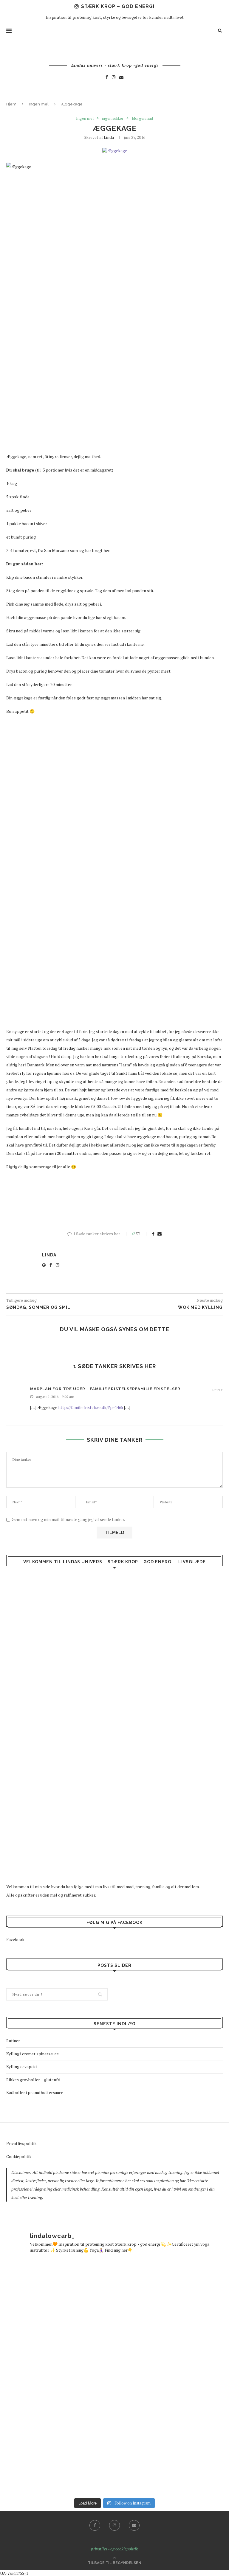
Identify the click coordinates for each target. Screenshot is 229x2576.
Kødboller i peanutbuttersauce (35, 2092)
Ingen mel (39, 104)
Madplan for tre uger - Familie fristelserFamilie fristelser (105, 1389)
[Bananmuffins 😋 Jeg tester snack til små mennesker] (57, 2299)
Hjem (11, 104)
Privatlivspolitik (21, 2143)
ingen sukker (113, 119)
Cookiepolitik (19, 2156)
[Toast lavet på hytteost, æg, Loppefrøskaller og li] (172, 2299)
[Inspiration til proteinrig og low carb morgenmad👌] (57, 2456)
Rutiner (13, 2041)
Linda (109, 137)
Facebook (15, 1939)
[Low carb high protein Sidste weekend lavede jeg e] (57, 2377)
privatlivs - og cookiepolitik (114, 2549)
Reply (218, 1390)
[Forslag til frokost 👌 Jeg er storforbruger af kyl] (172, 2377)
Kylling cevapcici (22, 2066)
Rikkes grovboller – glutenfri (33, 2080)
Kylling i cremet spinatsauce (33, 2054)
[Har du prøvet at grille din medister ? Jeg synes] (172, 2456)
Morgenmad (142, 119)
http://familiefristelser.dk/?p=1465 (91, 1407)
